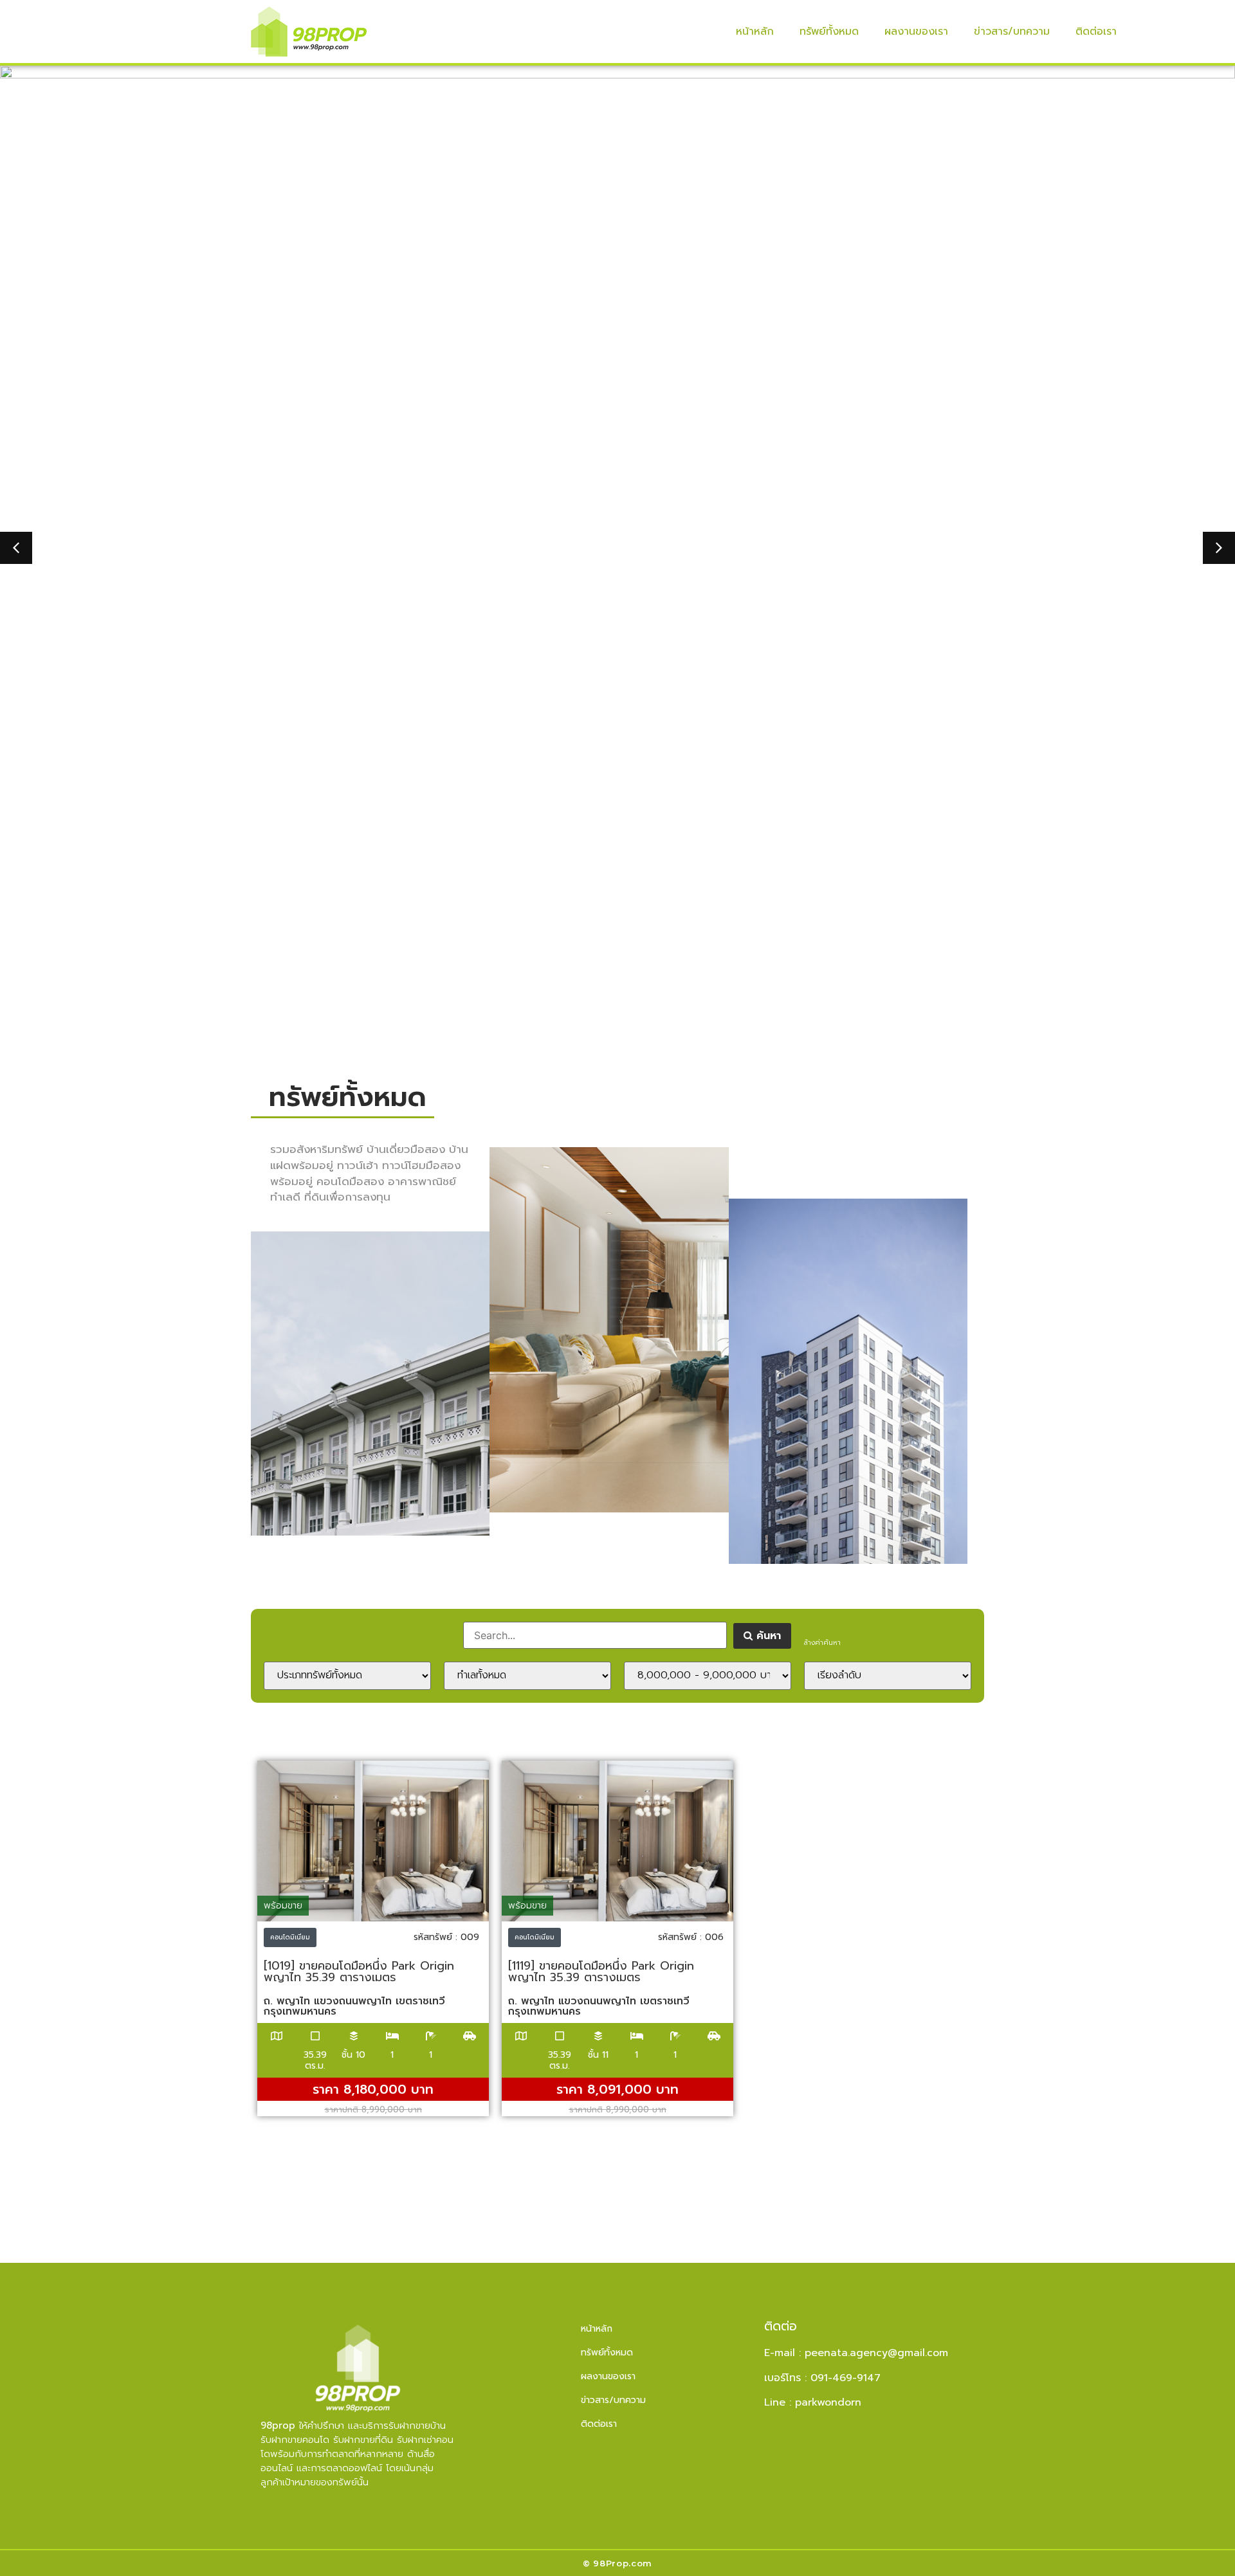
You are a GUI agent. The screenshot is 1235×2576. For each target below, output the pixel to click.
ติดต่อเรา (1096, 32)
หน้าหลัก (755, 32)
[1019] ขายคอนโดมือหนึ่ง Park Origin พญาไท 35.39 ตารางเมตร (359, 1972)
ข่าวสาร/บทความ (1012, 32)
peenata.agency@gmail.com (876, 2353)
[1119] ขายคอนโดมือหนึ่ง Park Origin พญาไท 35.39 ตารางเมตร (601, 1972)
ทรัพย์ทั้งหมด (829, 32)
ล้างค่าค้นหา (822, 1643)
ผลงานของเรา (916, 32)
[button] (16, 548)
